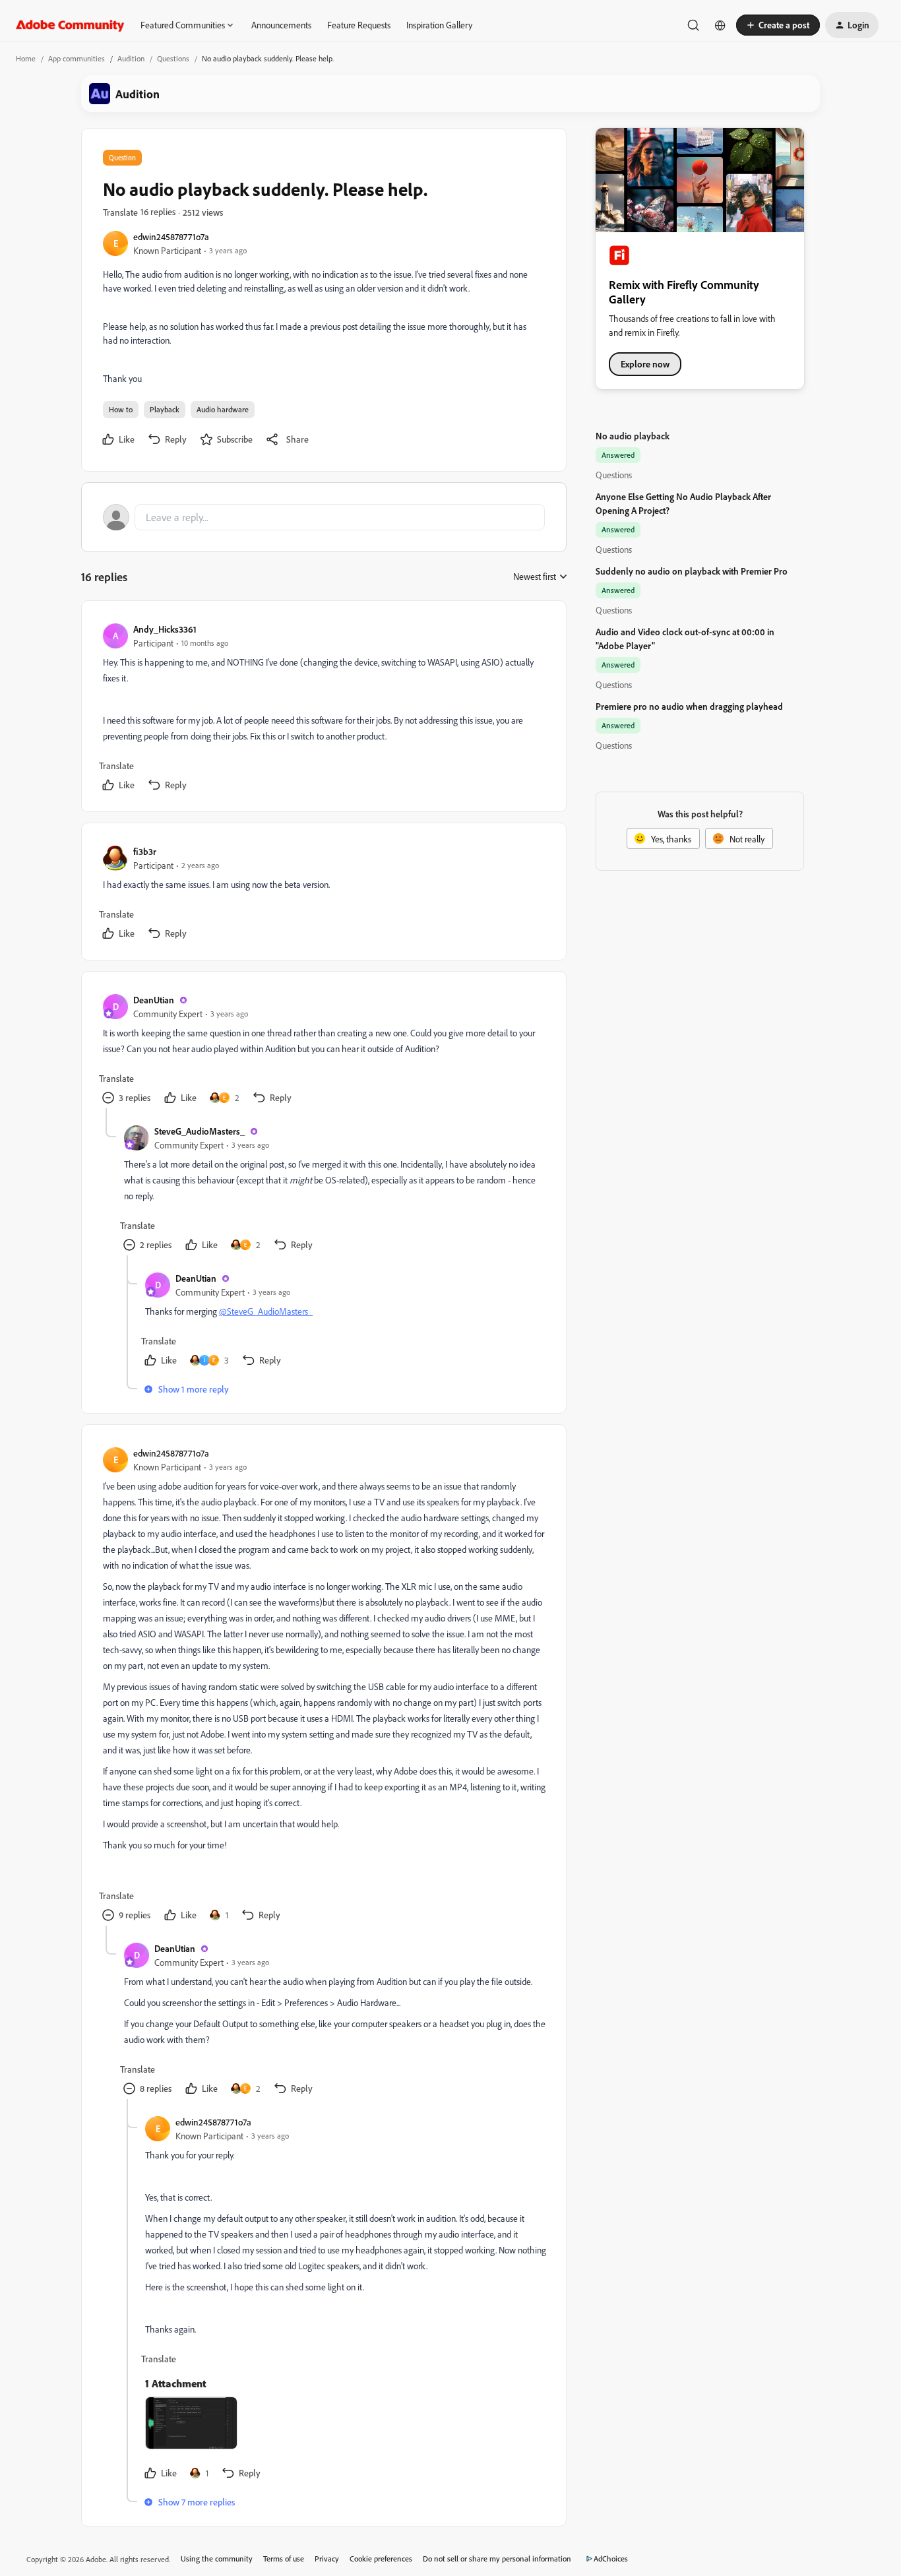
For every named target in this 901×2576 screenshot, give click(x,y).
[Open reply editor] (324, 517)
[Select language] (720, 25)
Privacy (327, 2559)
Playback (165, 409)
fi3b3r (145, 851)
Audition (131, 58)
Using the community (217, 2559)
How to (121, 409)
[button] (778, 25)
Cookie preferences (381, 2559)
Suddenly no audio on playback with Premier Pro (692, 571)
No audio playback (633, 436)
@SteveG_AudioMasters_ (266, 1311)
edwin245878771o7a (171, 236)
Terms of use (284, 2559)
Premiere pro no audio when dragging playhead (689, 706)
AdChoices (611, 2559)
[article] (323, 709)
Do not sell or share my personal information (497, 2559)
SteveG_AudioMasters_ (200, 1131)
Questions (173, 58)
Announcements (281, 25)
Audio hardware (223, 409)
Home (26, 58)
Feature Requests (359, 25)
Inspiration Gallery (439, 25)
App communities (77, 58)
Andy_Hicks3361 (165, 629)
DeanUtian (154, 1000)
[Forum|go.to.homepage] (70, 25)
